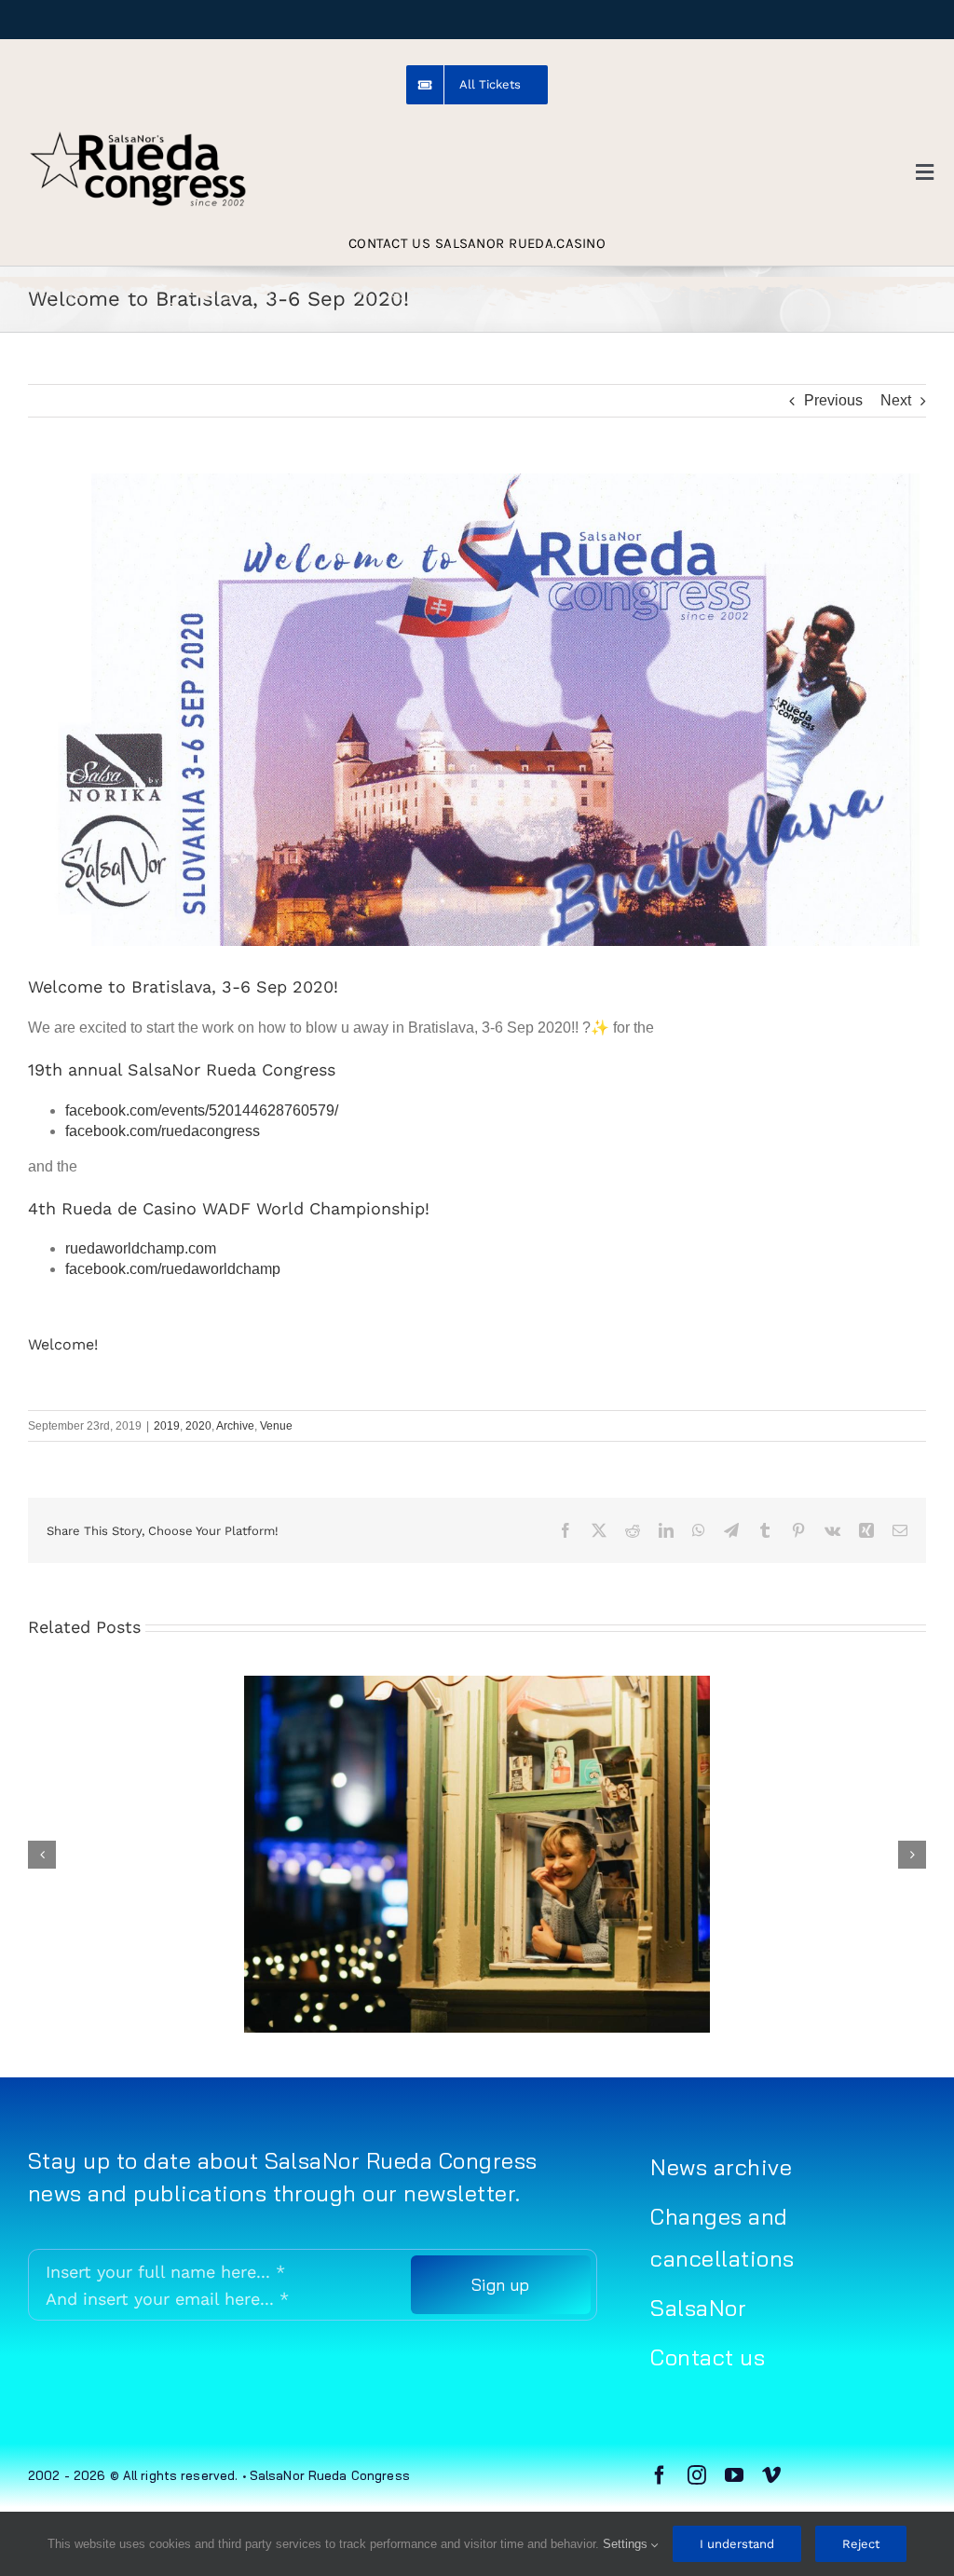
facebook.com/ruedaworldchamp (175, 1269)
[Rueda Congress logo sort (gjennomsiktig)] (137, 137)
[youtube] (734, 2475)
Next (896, 400)
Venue (276, 1426)
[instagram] (697, 2475)
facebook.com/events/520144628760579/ (202, 1110)
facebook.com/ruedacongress (163, 1131)
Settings (627, 2544)
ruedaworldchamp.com (141, 1248)
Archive (235, 1426)
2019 (167, 1426)
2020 (198, 1426)
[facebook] (660, 2475)
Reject (861, 2544)
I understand (737, 2544)
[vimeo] (771, 2475)
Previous (833, 400)
